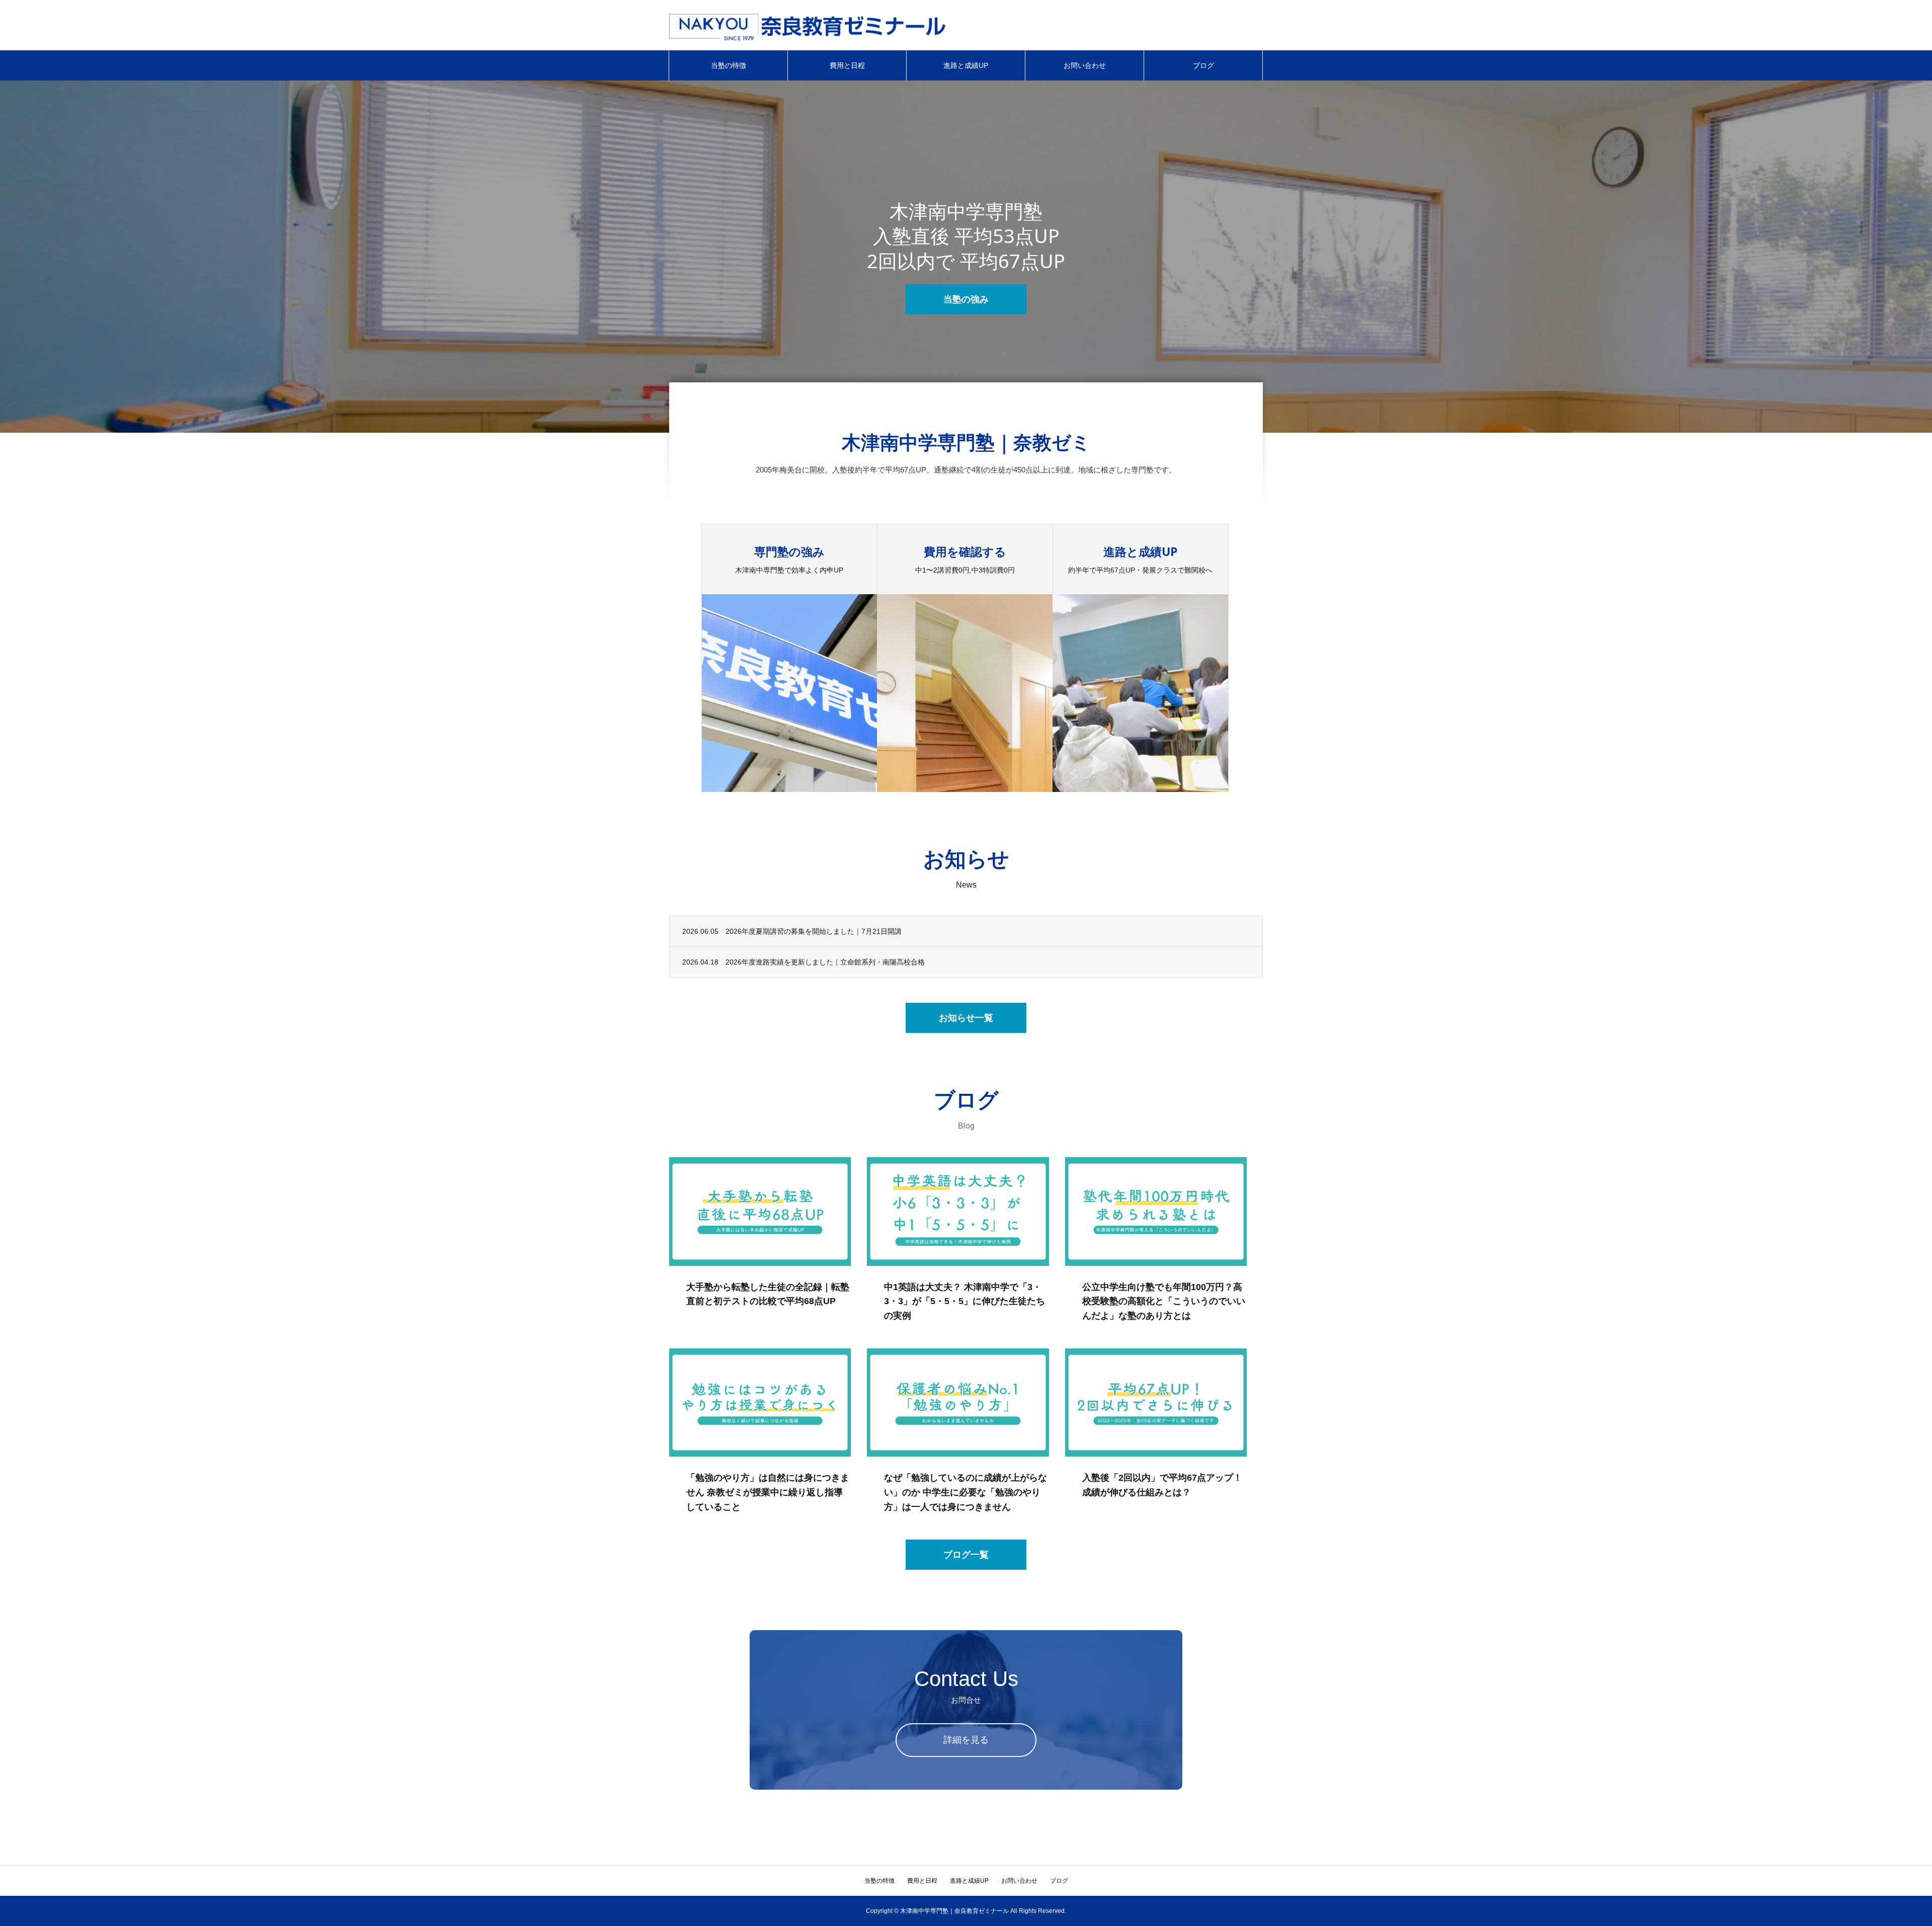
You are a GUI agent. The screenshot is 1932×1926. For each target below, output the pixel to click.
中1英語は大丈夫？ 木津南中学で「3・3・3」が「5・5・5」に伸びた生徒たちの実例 (964, 1302)
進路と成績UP (966, 65)
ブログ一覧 (966, 1555)
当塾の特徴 (729, 65)
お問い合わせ (1085, 65)
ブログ (1203, 65)
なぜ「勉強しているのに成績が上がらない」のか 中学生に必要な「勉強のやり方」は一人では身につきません (965, 1492)
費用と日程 (847, 65)
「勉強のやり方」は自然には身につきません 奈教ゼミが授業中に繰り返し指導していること (768, 1492)
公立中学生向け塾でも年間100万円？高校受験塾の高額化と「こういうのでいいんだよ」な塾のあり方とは (1164, 1302)
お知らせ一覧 (966, 1018)
